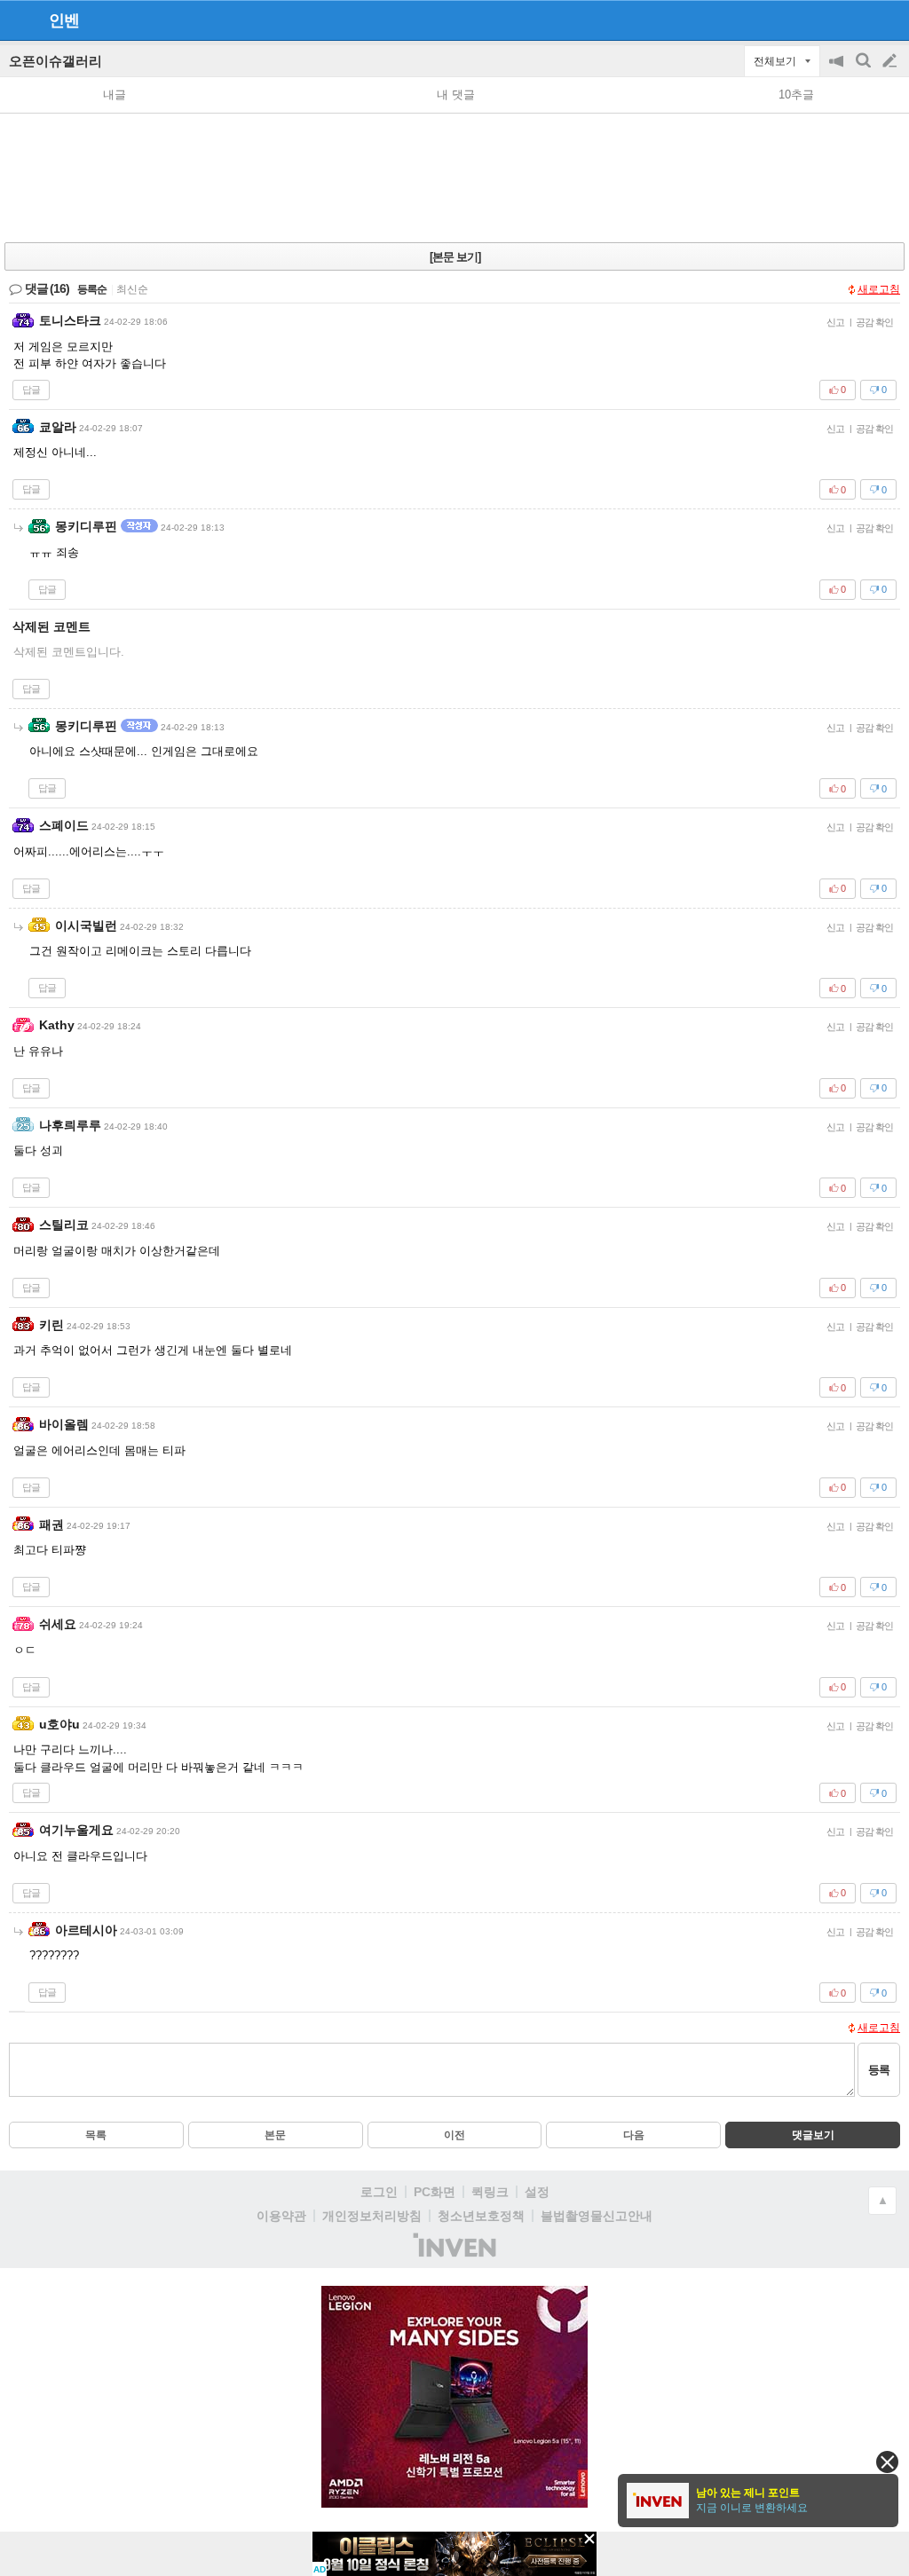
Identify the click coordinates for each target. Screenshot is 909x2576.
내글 (115, 95)
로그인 (379, 2192)
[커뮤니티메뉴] (19, 20)
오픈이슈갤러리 (55, 61)
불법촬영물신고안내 (597, 2216)
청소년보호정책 (481, 2216)
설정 (537, 2192)
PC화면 (435, 2192)
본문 (275, 2135)
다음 (634, 2135)
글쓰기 (891, 61)
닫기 (887, 2462)
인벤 (64, 20)
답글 (31, 390)
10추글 (796, 95)
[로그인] (856, 20)
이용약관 (281, 2216)
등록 (879, 2070)
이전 (454, 2135)
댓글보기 (813, 2135)
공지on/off (838, 70)
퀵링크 (490, 2192)
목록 (96, 2135)
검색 (865, 70)
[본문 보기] (455, 257)
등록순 (92, 289)
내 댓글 (456, 95)
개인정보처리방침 (372, 2216)
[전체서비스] (888, 20)
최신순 (132, 289)
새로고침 (879, 289)
